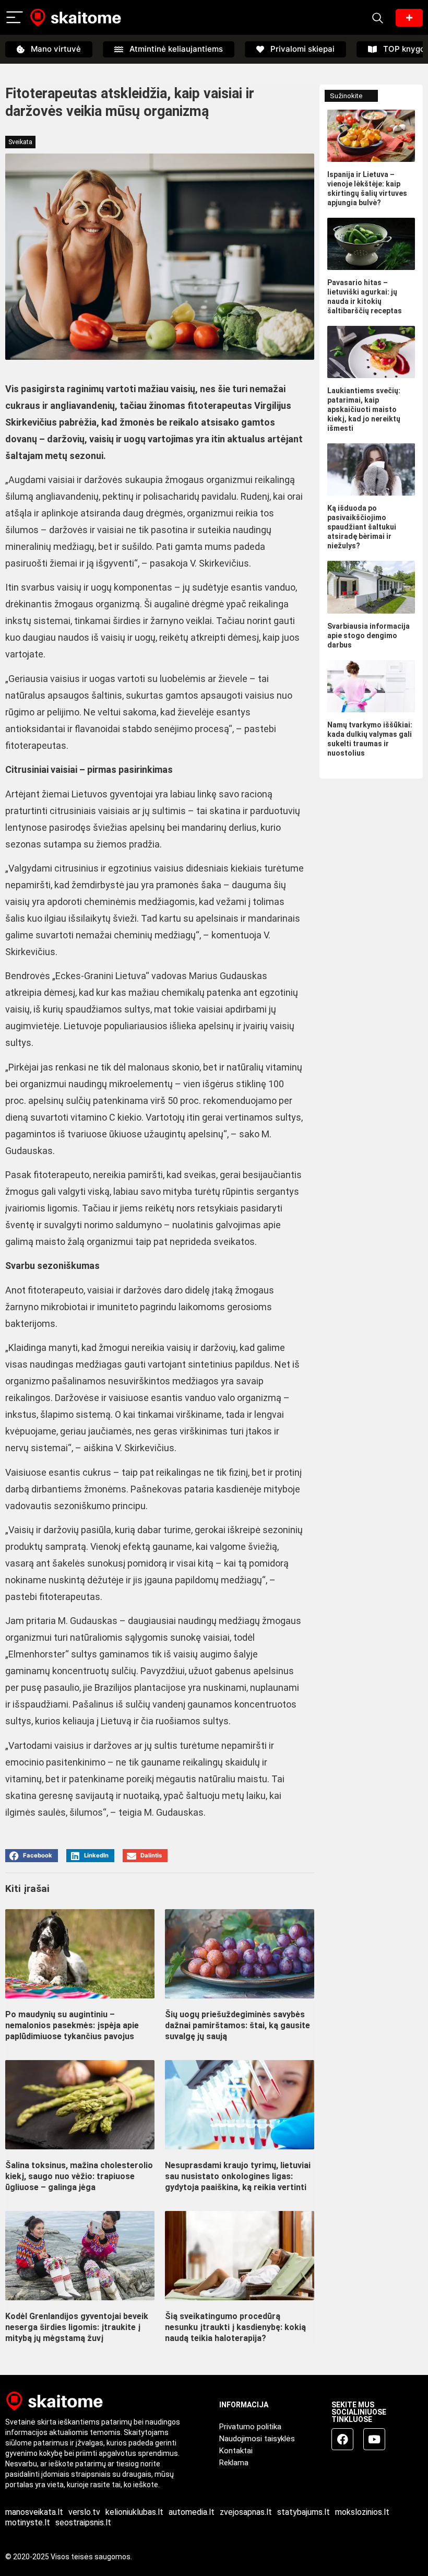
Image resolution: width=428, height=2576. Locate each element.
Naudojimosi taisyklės (257, 2439)
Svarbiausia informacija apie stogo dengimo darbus (368, 636)
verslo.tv (84, 2512)
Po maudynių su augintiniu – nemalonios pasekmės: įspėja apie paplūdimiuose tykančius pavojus (72, 2025)
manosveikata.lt (34, 2512)
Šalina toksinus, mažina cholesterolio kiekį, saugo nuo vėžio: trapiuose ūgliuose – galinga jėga (79, 2176)
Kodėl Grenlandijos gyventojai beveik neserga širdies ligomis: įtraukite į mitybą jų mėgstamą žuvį (77, 2327)
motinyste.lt (28, 2522)
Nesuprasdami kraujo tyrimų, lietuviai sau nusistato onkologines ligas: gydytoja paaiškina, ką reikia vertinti (238, 2176)
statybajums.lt (304, 2512)
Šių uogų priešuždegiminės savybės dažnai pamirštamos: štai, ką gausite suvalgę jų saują (237, 2025)
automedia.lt (192, 2512)
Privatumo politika (250, 2427)
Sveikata (20, 142)
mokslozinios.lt (362, 2512)
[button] (32, 1856)
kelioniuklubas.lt (134, 2512)
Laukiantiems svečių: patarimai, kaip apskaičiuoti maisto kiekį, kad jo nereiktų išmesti (364, 409)
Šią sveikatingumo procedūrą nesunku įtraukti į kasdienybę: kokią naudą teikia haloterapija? (235, 2327)
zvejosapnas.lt (246, 2512)
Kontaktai (236, 2451)
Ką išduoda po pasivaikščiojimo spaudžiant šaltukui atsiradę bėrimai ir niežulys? (362, 527)
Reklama (234, 2463)
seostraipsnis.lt (83, 2522)
